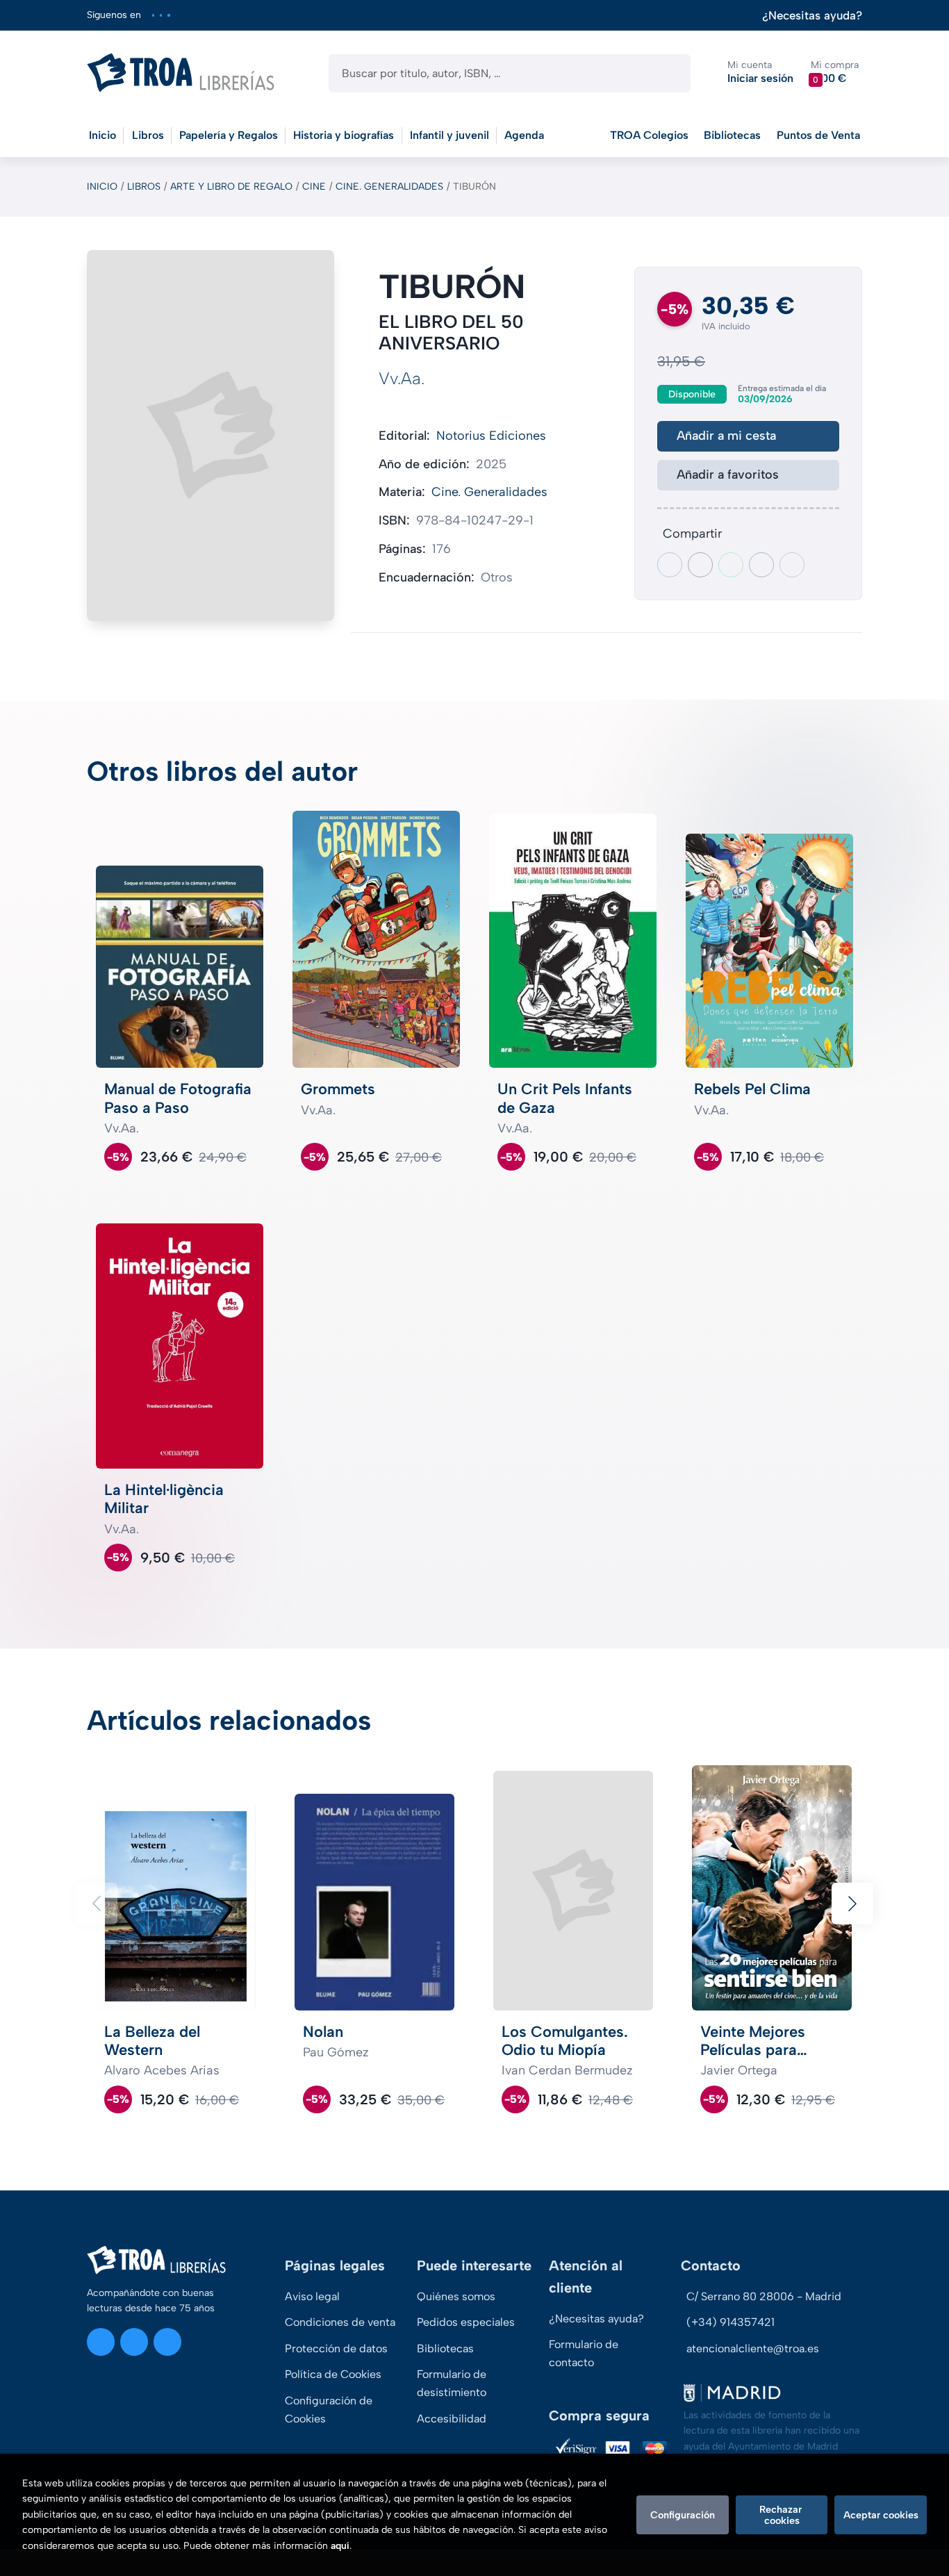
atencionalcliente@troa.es (753, 2348)
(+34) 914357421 (731, 2322)
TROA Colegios (649, 135)
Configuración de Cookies (329, 2410)
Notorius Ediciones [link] (491, 436)
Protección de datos (336, 2348)
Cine (314, 187)
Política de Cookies (333, 2374)
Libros (144, 187)
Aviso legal (312, 2296)
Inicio (102, 187)
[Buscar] (668, 73)
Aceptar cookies (881, 2515)
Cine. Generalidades (389, 187)
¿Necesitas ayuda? (812, 16)
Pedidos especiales (466, 2322)
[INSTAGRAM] (153, 15)
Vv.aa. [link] (402, 378)
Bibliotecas (732, 135)
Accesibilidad (452, 2419)
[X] (161, 15)
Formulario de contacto (584, 2353)
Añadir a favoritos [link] (728, 474)
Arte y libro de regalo (231, 187)
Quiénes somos (456, 2296)
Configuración (683, 2515)
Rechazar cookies (782, 2515)
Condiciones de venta (340, 2322)
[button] (835, 73)
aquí (340, 2546)
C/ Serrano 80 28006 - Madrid (764, 2296)
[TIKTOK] (168, 15)
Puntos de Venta (818, 135)
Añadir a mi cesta (726, 436)
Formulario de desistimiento (452, 2383)
